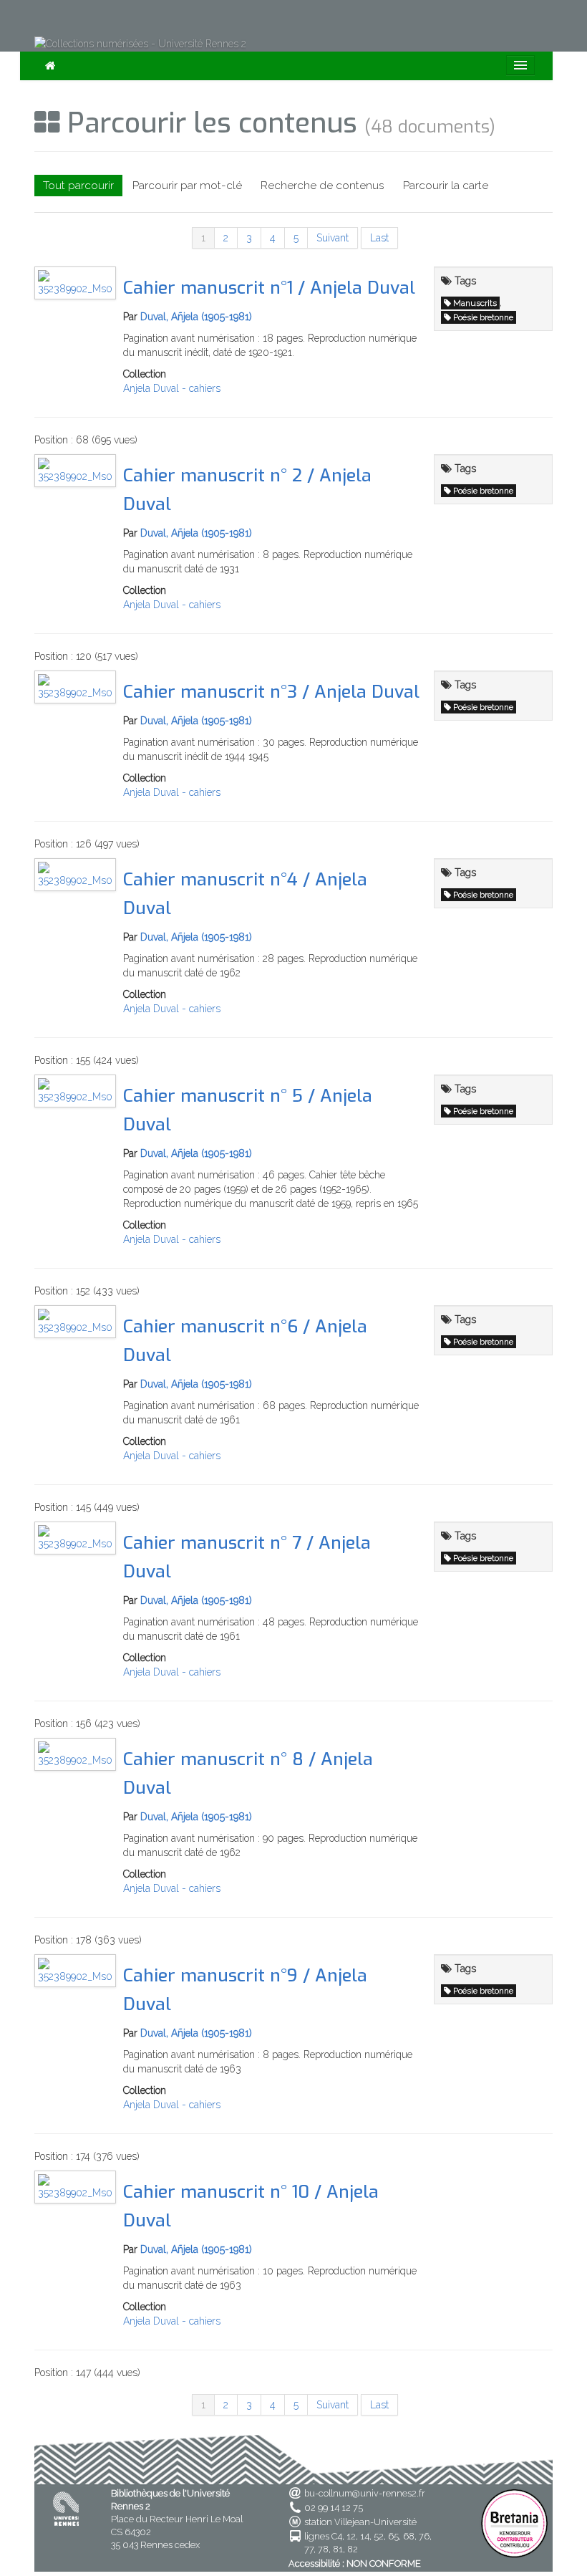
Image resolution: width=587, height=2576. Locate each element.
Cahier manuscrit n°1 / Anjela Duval (269, 288)
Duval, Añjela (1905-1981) (196, 317)
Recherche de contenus (322, 186)
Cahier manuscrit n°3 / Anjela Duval (271, 692)
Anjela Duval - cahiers (172, 388)
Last (379, 238)
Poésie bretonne (483, 317)
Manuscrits (475, 303)
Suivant (333, 238)
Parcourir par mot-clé (187, 186)
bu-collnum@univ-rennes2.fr (365, 2493)
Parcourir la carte (446, 186)
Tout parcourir (78, 186)
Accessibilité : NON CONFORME (355, 2563)
